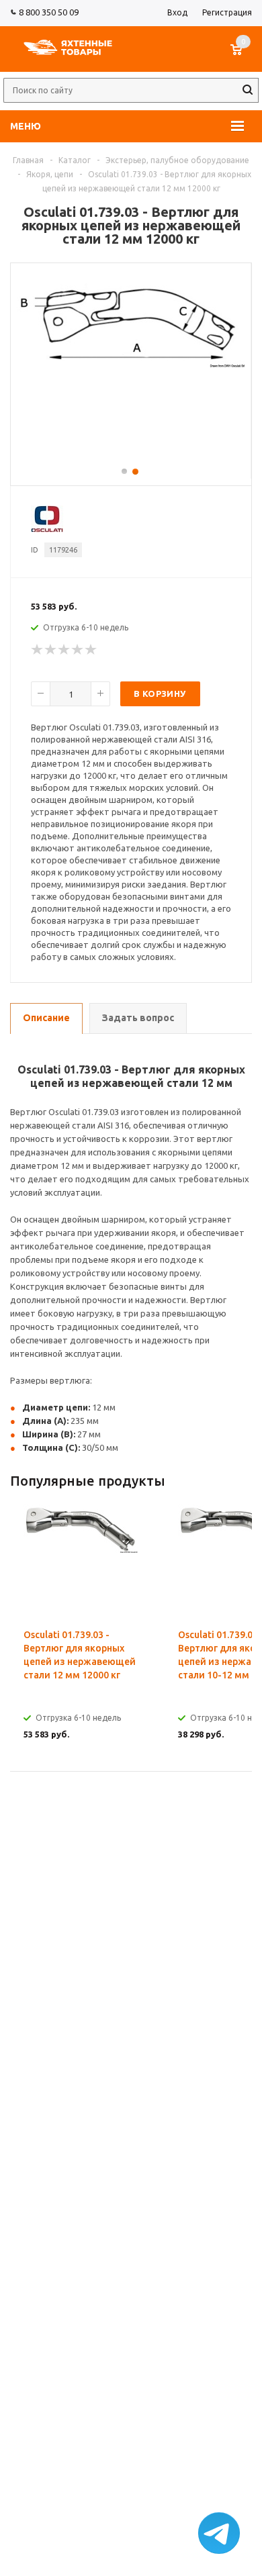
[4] (78, 650)
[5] (91, 650)
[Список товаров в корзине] (243, 56)
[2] (51, 650)
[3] (64, 650)
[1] (38, 650)
